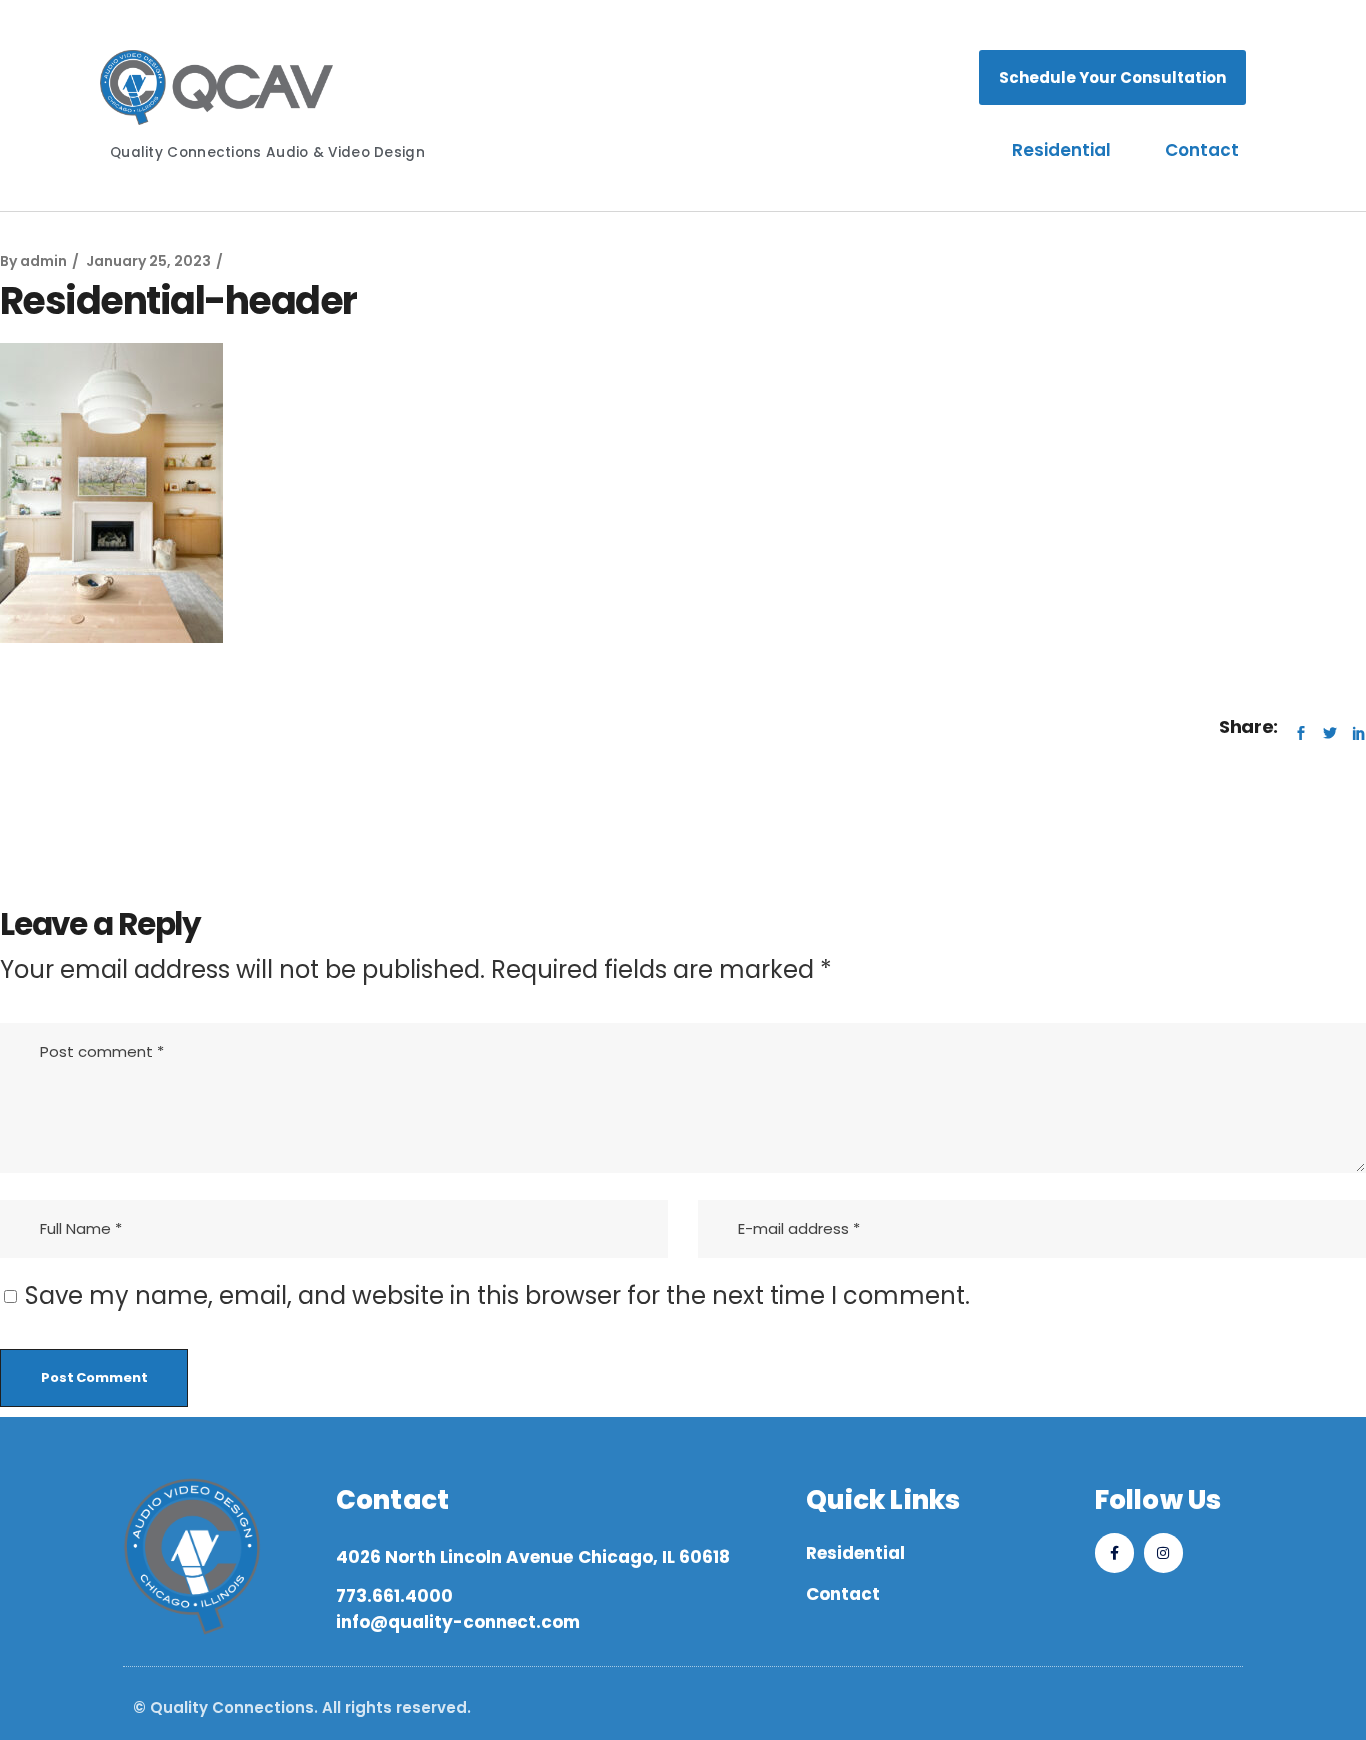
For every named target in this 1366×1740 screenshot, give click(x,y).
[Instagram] (1163, 1552)
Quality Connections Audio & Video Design (267, 152)
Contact (1202, 150)
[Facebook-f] (1114, 1552)
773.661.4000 (394, 1596)
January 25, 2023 (148, 261)
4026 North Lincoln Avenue (454, 1557)
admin (43, 261)
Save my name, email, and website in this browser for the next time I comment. (497, 1295)
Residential (1061, 150)
